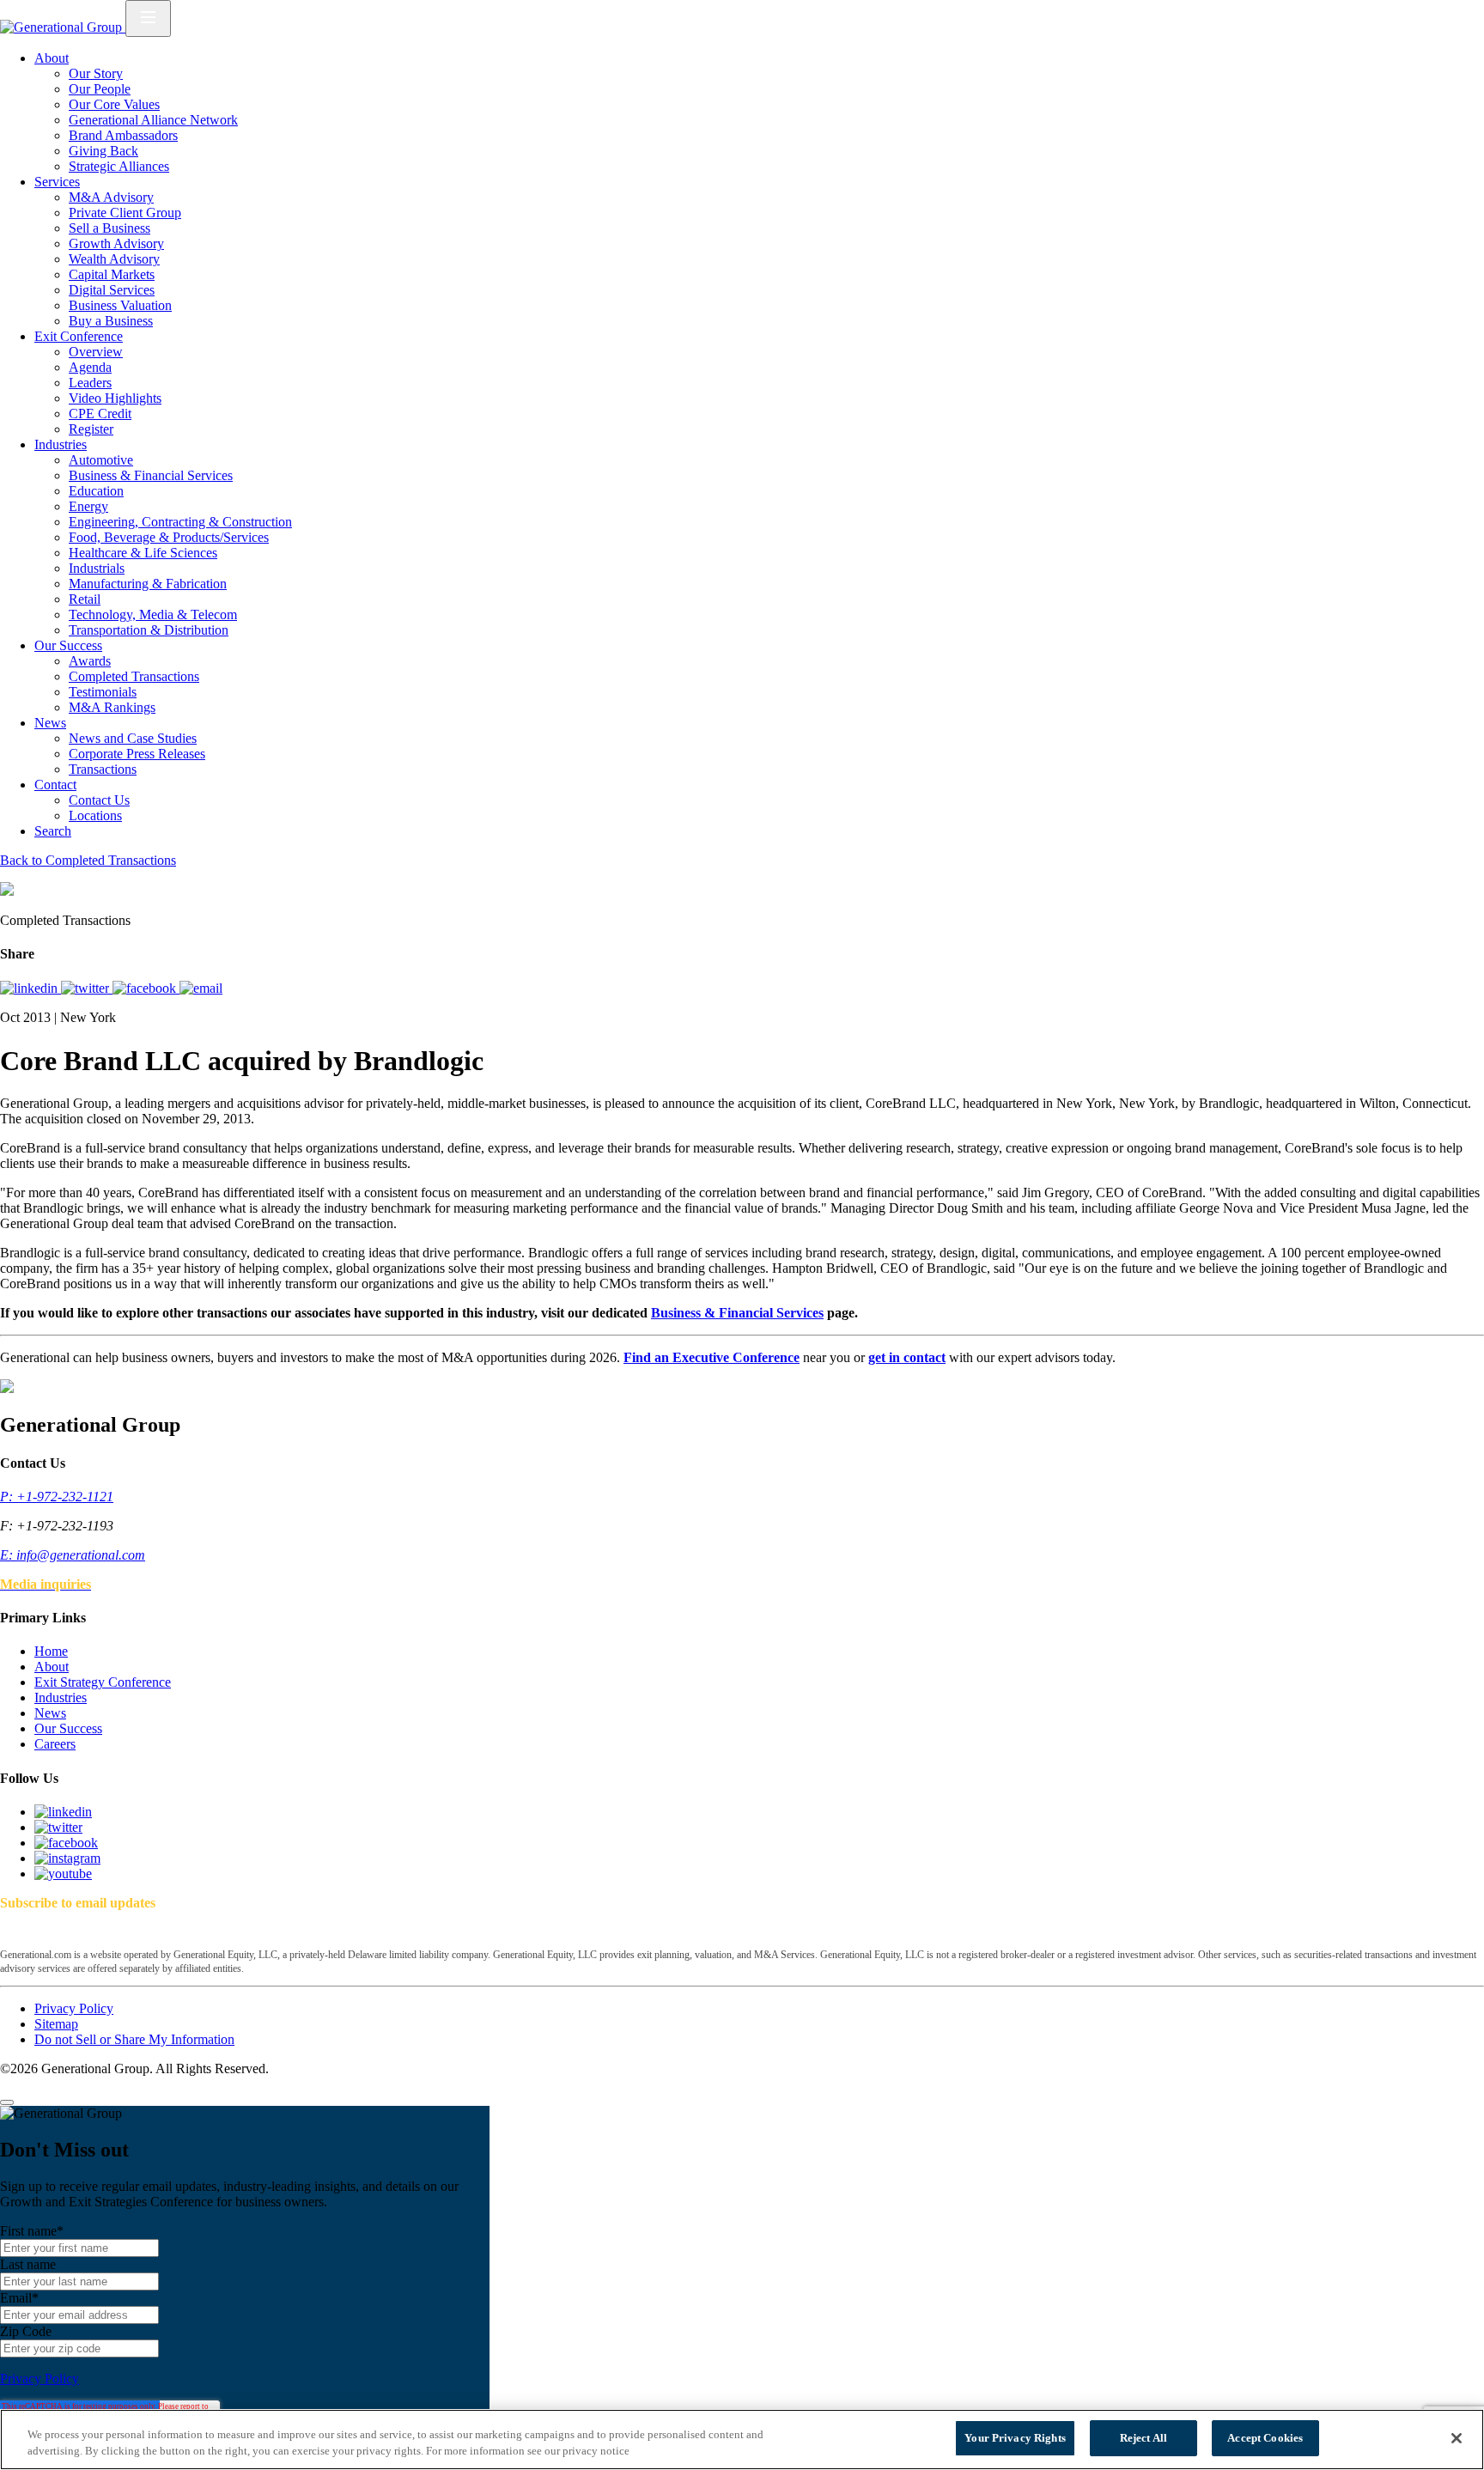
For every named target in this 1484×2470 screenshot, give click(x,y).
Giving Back (103, 151)
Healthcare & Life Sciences (143, 553)
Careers (55, 1744)
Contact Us (99, 800)
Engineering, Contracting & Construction (180, 522)
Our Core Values (114, 104)
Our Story (96, 73)
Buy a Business (111, 321)
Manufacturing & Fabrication (148, 584)
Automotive (101, 460)
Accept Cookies (1265, 2438)
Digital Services (112, 290)
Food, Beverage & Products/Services (169, 537)
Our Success (68, 645)
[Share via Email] (201, 988)
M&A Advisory (111, 197)
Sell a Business (109, 228)
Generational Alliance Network (153, 120)
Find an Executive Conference (712, 1357)
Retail (85, 599)
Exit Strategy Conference (103, 1682)
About (52, 58)
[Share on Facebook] (146, 988)
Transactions (103, 769)
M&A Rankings (112, 707)
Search (53, 831)
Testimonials (103, 692)
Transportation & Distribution (149, 630)
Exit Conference (79, 336)
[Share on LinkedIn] (30, 988)
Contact (55, 785)
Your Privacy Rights (1015, 2438)
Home (51, 1651)
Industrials (97, 568)
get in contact (907, 1357)
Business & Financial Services (151, 475)
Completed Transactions (134, 676)
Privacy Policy (74, 2008)
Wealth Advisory (114, 259)
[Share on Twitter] (87, 988)
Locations (95, 815)
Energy (88, 506)
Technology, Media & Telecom (153, 614)
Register (91, 429)
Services (57, 182)
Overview (96, 352)
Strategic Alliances (119, 166)
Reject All (1143, 2438)
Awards (90, 661)
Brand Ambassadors (123, 135)
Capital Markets (112, 274)
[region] (742, 2440)
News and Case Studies (133, 738)
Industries (61, 444)
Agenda (90, 367)
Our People (100, 89)
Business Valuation (120, 305)
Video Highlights (115, 398)
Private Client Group (125, 213)
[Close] (7, 2102)
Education (96, 491)
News (50, 723)
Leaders (90, 383)
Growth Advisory (116, 243)
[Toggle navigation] (148, 18)
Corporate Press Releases (137, 754)
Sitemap (56, 2024)
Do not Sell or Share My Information (134, 2039)
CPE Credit (100, 414)
